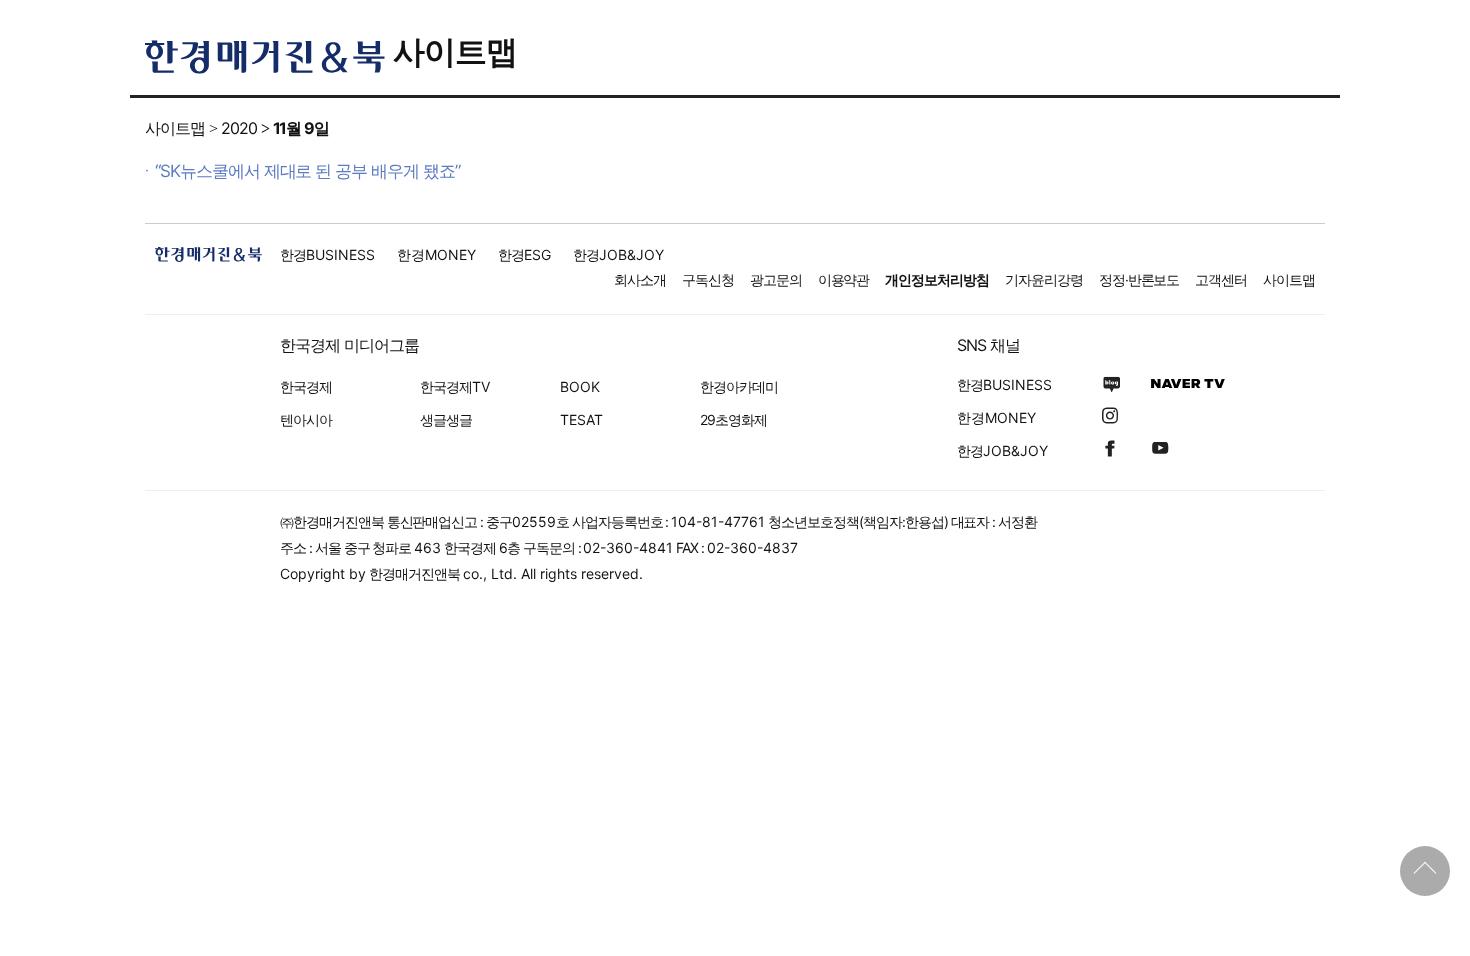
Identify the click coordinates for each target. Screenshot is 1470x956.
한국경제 (306, 386)
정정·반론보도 (1139, 279)
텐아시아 (306, 419)
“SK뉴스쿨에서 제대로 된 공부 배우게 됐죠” (307, 171)
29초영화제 (733, 419)
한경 (327, 254)
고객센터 (1221, 279)
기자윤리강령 (1044, 279)
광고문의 (776, 279)
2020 (239, 128)
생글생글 (446, 419)
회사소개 (640, 279)
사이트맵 (455, 51)
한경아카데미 (739, 386)
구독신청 (708, 279)
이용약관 (844, 279)
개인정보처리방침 (937, 279)
